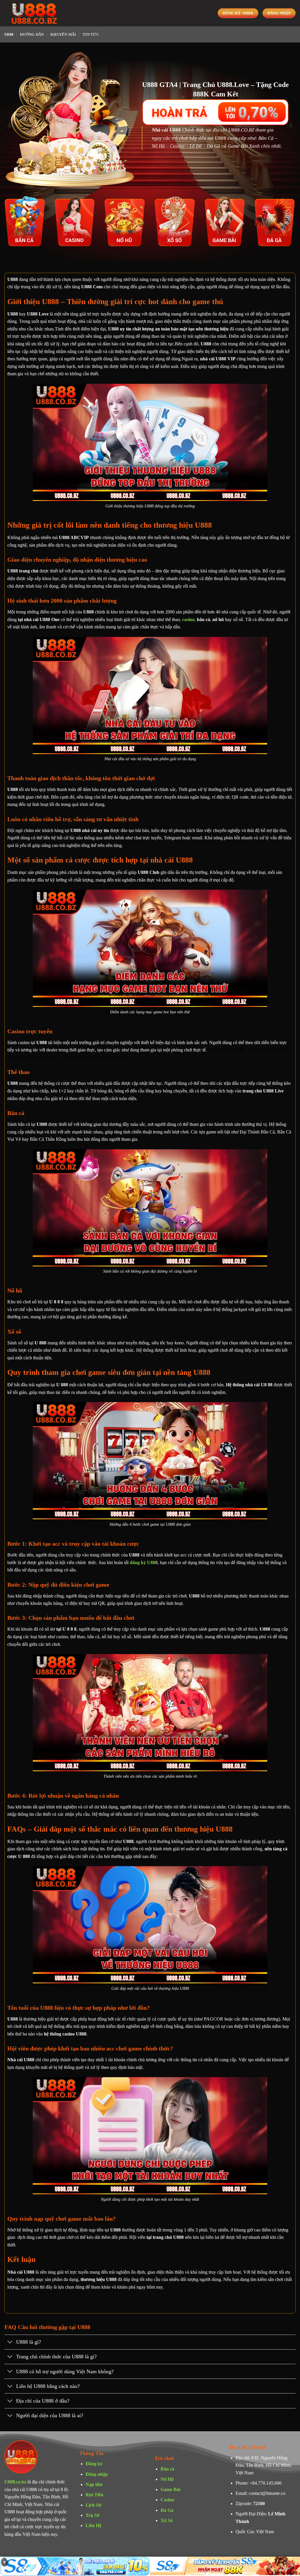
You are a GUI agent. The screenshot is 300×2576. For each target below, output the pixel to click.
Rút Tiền (94, 2495)
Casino (167, 2500)
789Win (282, 1050)
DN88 (224, 1050)
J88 (251, 1050)
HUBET (52, 1057)
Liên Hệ (93, 2525)
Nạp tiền (94, 2484)
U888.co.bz (15, 2482)
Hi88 (239, 1050)
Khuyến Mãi (63, 35)
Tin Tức (91, 35)
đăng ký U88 (143, 1563)
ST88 (12, 1057)
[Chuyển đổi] (10, 2343)
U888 (9, 35)
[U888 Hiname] (34, 13)
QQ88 (96, 1057)
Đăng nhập (97, 2474)
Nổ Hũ (167, 2479)
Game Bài (170, 2489)
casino (188, 619)
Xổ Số (167, 2520)
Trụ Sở (93, 2515)
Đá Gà (167, 2510)
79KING (31, 1057)
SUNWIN (116, 1057)
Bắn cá (167, 2469)
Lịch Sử (93, 2505)
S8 (210, 1050)
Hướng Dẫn (32, 35)
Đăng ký (94, 2464)
